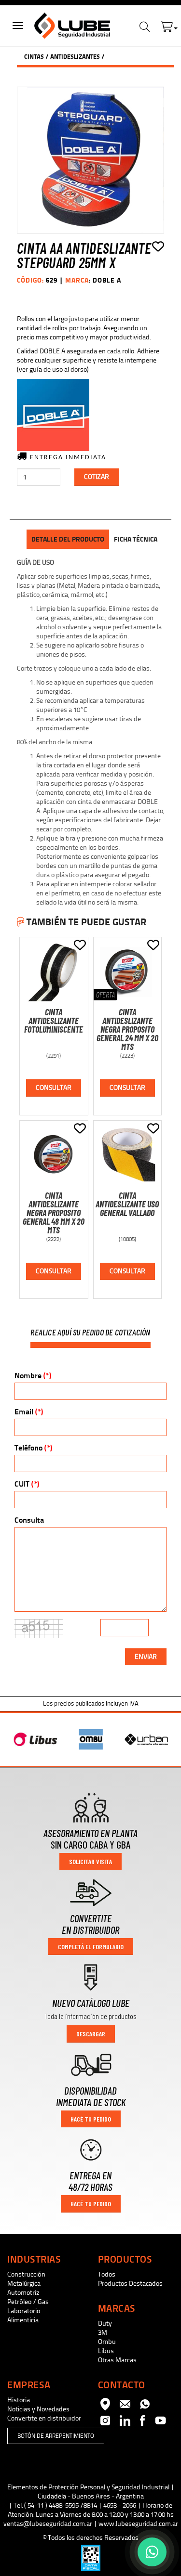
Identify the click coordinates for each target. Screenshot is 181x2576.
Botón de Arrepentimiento (56, 2436)
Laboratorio (24, 2311)
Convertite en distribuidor (44, 2418)
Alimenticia (23, 2320)
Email (29, 1412)
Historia (19, 2400)
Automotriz (23, 2293)
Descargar (91, 2034)
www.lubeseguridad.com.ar (138, 2524)
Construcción (26, 2274)
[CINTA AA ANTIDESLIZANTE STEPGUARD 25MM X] (90, 160)
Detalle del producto (68, 539)
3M (103, 2333)
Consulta (29, 1520)
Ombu (107, 2342)
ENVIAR (146, 1657)
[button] (169, 25)
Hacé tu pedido (91, 2119)
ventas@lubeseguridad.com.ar (48, 2524)
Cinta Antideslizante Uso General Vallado (127, 1204)
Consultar (54, 1088)
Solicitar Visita (90, 1861)
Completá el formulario (91, 1947)
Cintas (34, 57)
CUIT (27, 1484)
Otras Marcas (117, 2360)
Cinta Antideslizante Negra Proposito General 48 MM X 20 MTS (54, 1213)
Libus (106, 2351)
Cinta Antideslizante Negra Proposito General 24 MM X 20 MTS (127, 1029)
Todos (107, 2274)
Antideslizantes (75, 57)
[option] (35, 1739)
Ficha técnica (136, 539)
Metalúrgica (24, 2284)
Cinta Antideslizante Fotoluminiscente (54, 1021)
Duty (105, 2324)
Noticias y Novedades (38, 2409)
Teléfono (33, 1448)
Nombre (33, 1376)
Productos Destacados (130, 2284)
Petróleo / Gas (28, 2302)
